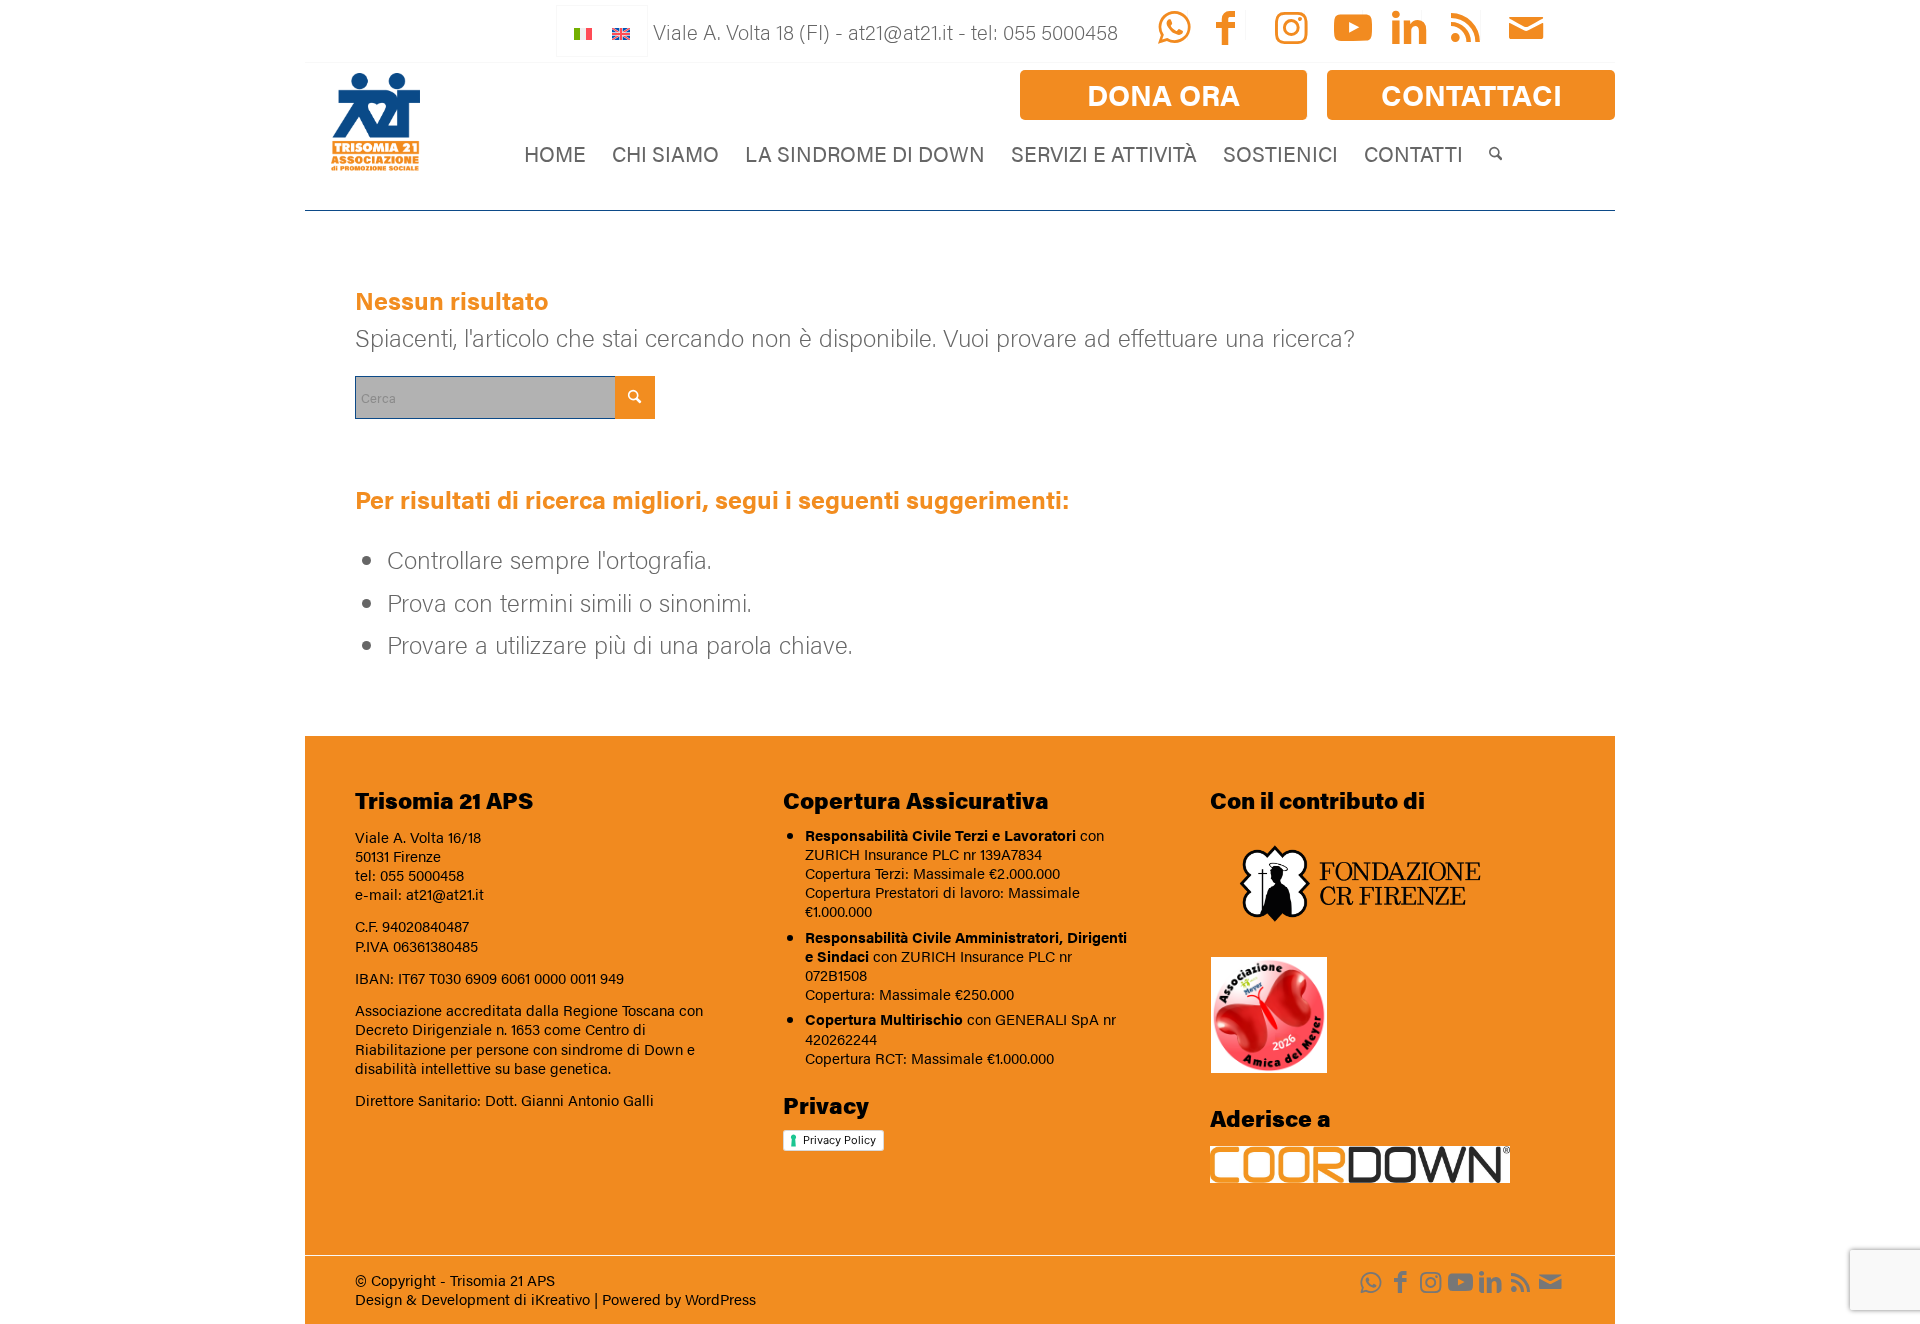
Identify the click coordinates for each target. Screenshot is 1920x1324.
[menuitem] (1164, 95)
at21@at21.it (445, 894)
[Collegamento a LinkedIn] (1490, 1281)
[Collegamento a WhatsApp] (1370, 1281)
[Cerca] (1495, 153)
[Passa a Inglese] (621, 31)
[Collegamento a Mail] (1550, 1281)
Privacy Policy (839, 1140)
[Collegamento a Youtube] (1460, 1281)
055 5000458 (422, 875)
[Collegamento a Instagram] (1430, 1281)
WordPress (720, 1299)
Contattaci (1471, 94)
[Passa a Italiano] (583, 31)
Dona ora (1163, 94)
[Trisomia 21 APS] (375, 123)
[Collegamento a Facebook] (1400, 1281)
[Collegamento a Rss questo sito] (1520, 1281)
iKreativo (560, 1299)
